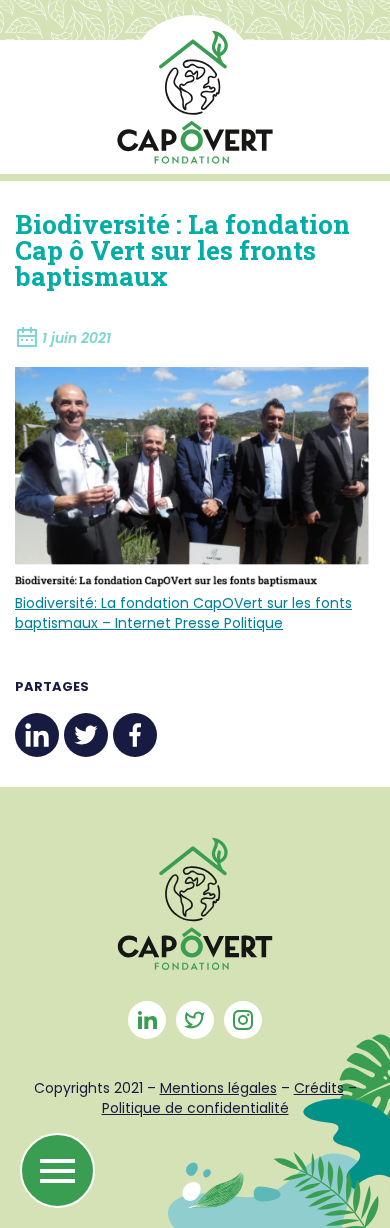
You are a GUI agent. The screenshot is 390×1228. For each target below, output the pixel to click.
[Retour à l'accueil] (195, 89)
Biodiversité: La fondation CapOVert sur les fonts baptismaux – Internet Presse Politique (183, 613)
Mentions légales (218, 1088)
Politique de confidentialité (195, 1108)
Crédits (319, 1088)
